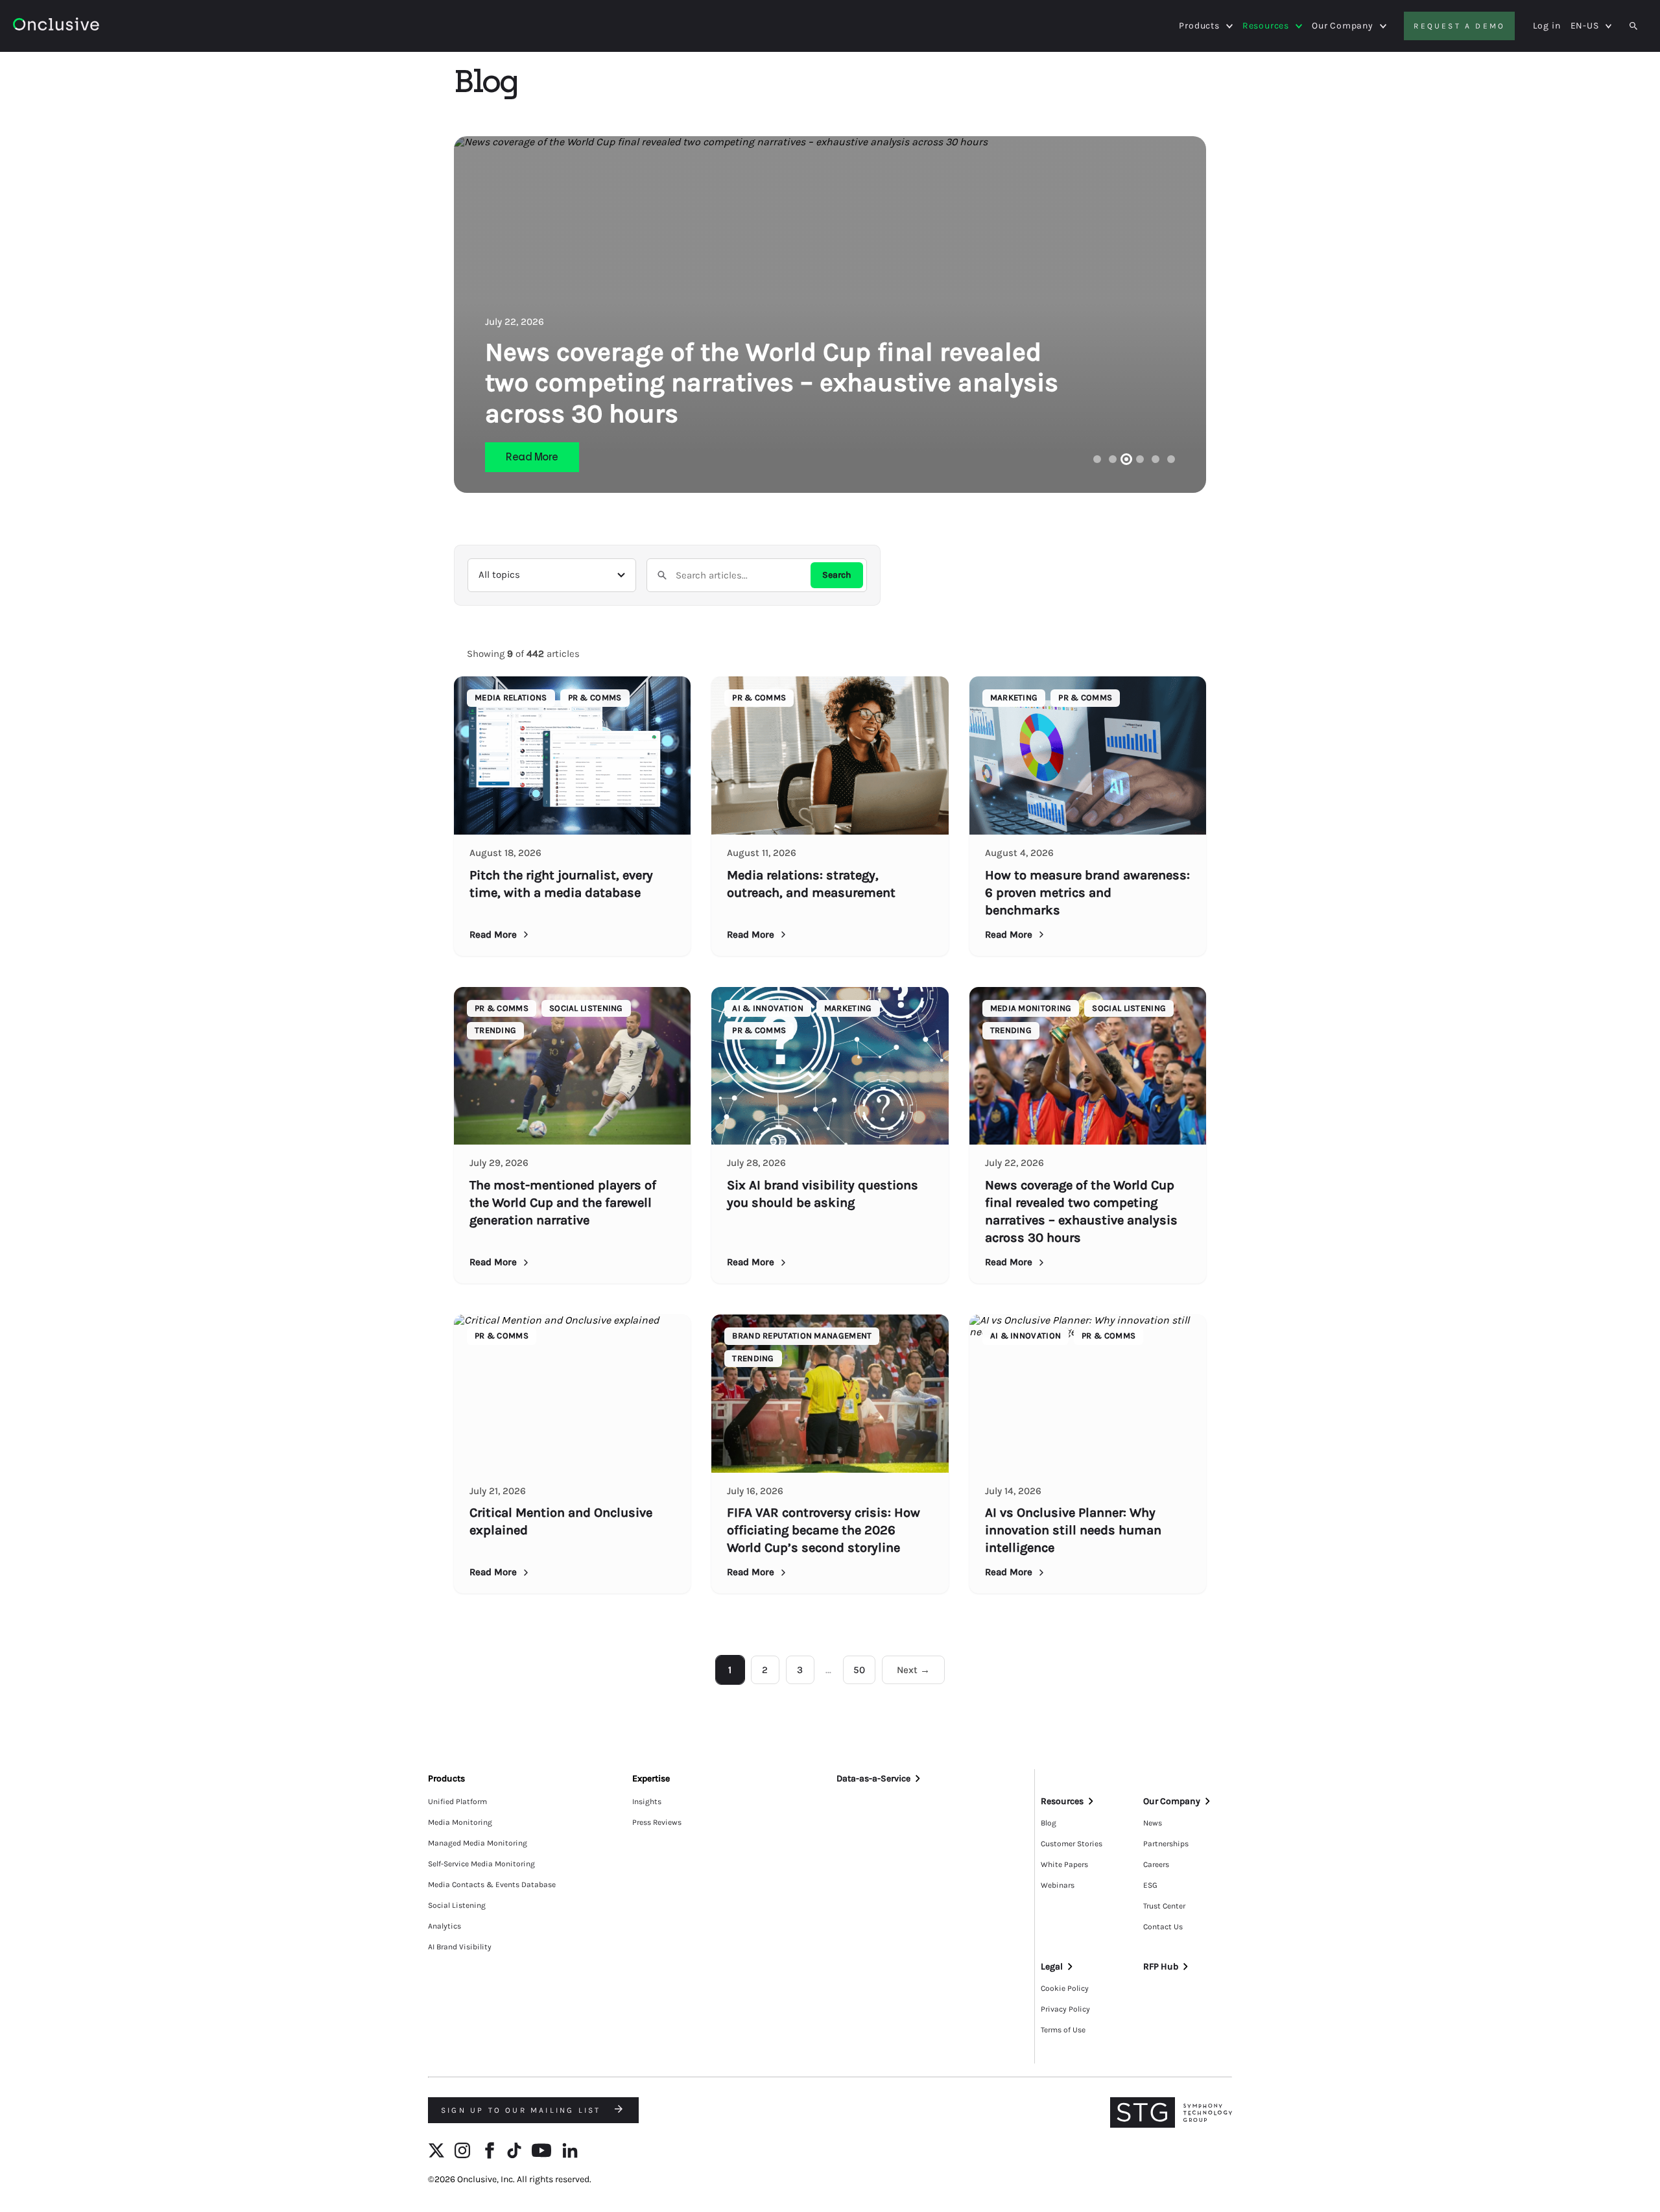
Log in (1547, 26)
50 (859, 1670)
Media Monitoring (460, 1822)
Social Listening (457, 1905)
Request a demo (1459, 26)
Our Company (1343, 26)
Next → (913, 1670)
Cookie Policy (1065, 1988)
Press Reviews (657, 1822)
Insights (647, 1802)
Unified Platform (457, 1802)
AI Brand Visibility (460, 1947)
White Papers (1064, 1864)
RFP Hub (1161, 1967)
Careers (1156, 1864)
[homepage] (92, 26)
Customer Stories (1072, 1844)
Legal (1052, 1967)
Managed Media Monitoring (478, 1843)
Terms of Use (1063, 2030)
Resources (1266, 26)
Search (837, 575)
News (1153, 1823)
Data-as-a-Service (873, 1778)
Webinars (1058, 1885)
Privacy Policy (1065, 2009)
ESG (1150, 1885)
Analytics (445, 1926)
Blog (1049, 1823)
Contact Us (1163, 1927)
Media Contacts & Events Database (492, 1885)
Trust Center (1164, 1906)
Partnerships (1166, 1844)
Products (1199, 26)
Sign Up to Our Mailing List (523, 2110)
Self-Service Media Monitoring (481, 1864)
